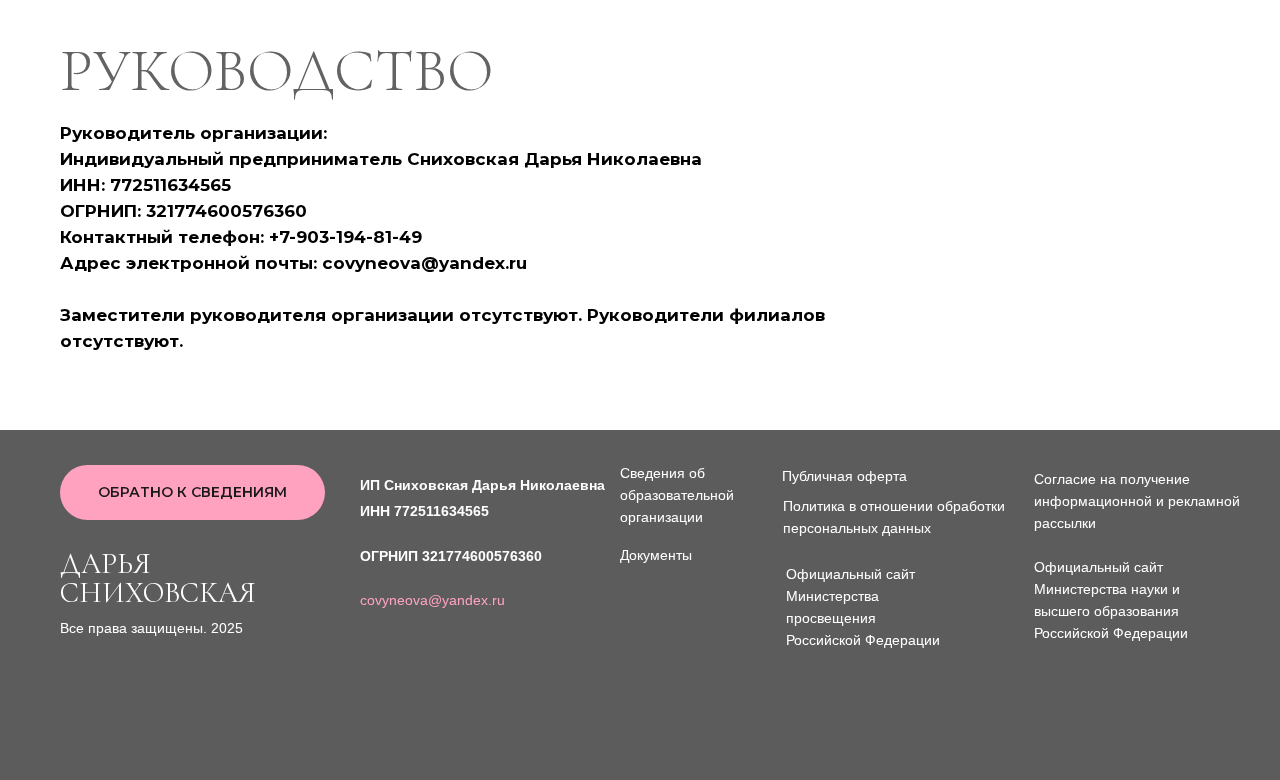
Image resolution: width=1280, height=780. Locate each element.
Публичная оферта (844, 476)
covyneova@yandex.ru (432, 600)
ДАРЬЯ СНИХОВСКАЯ (158, 578)
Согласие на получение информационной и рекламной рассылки (1137, 501)
